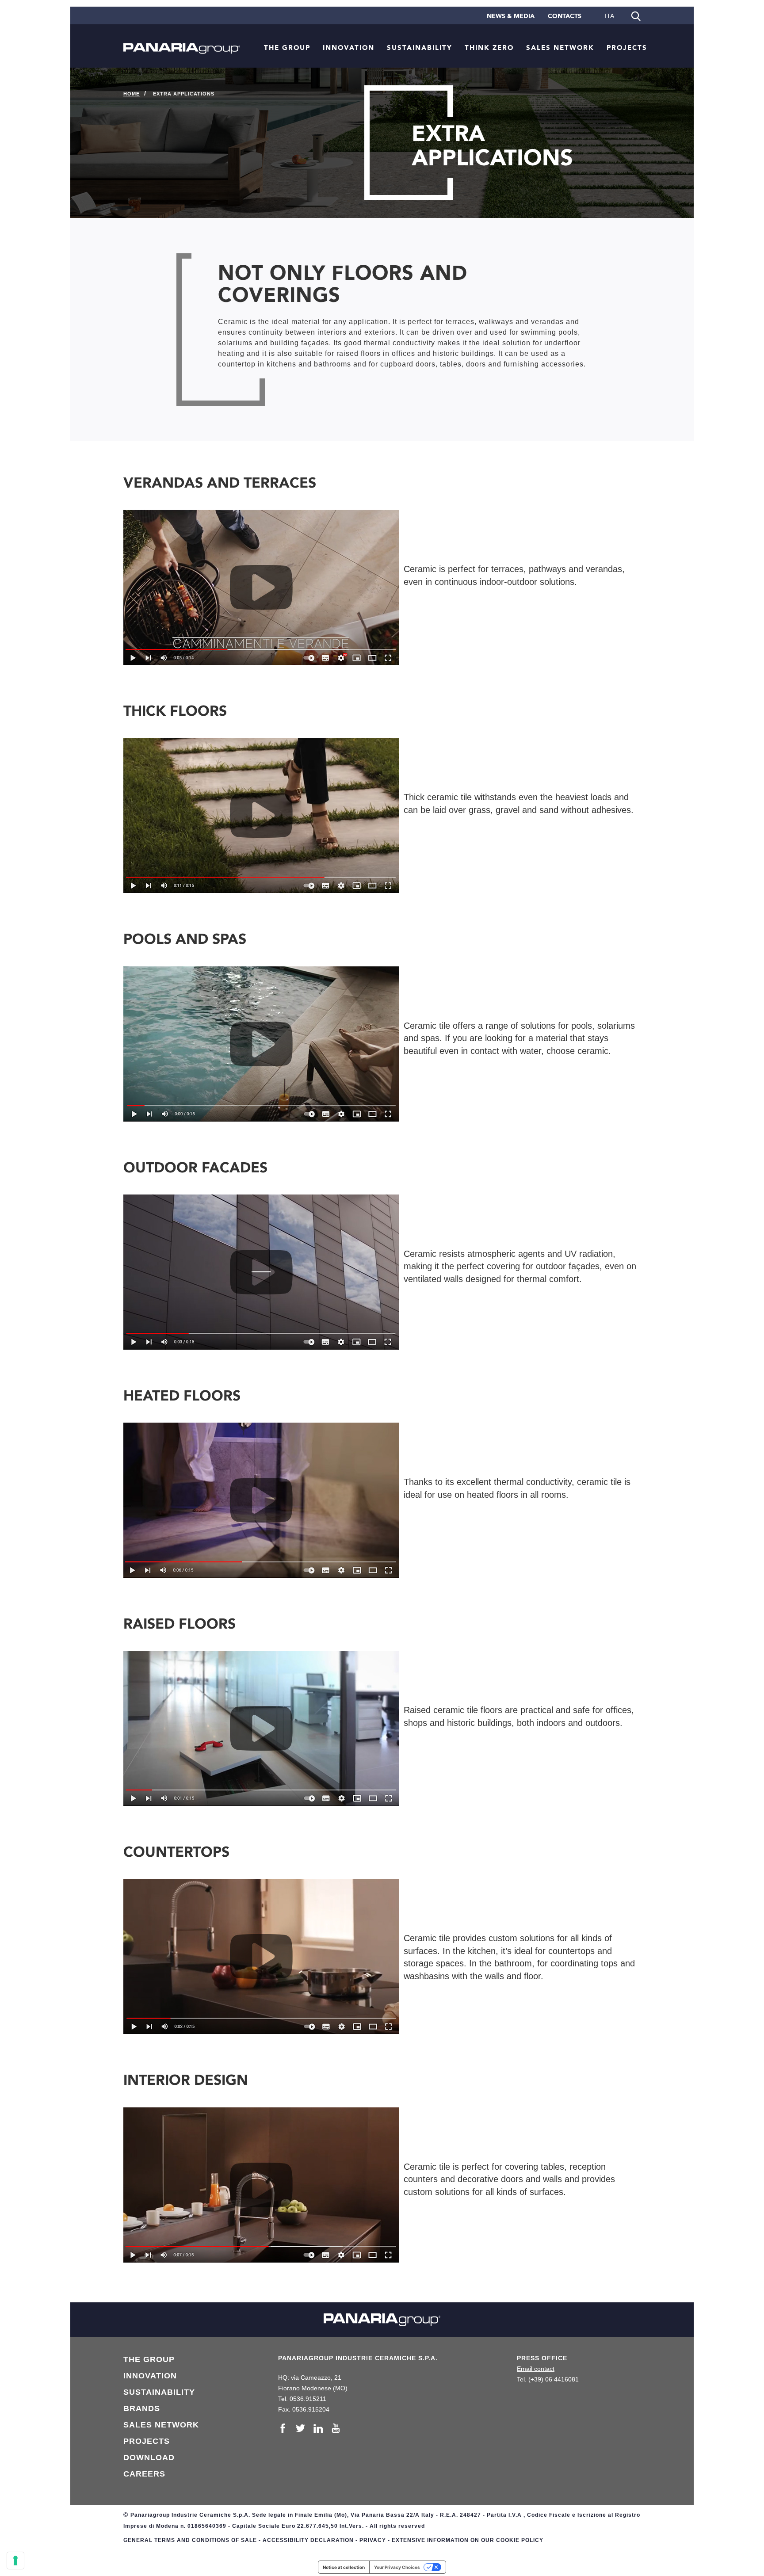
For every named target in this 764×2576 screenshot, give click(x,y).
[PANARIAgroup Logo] (182, 40)
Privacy (373, 2540)
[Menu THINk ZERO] (517, 47)
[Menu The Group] (314, 47)
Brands (142, 2408)
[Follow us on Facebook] (285, 2428)
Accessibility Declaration (308, 2540)
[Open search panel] (636, 15)
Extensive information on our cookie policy (468, 2540)
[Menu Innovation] (378, 47)
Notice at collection (344, 2567)
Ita (609, 16)
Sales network (560, 48)
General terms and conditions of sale (190, 2540)
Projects (627, 48)
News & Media (511, 16)
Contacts (565, 16)
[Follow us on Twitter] (303, 2428)
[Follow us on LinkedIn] (321, 2428)
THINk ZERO (489, 48)
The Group (287, 48)
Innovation (349, 48)
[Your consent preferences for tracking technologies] (15, 2561)
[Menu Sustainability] (456, 47)
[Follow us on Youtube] (336, 2428)
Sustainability (420, 48)
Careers (144, 2474)
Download (149, 2458)
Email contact (536, 2369)
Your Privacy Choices (397, 2567)
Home (132, 94)
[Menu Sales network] (598, 47)
